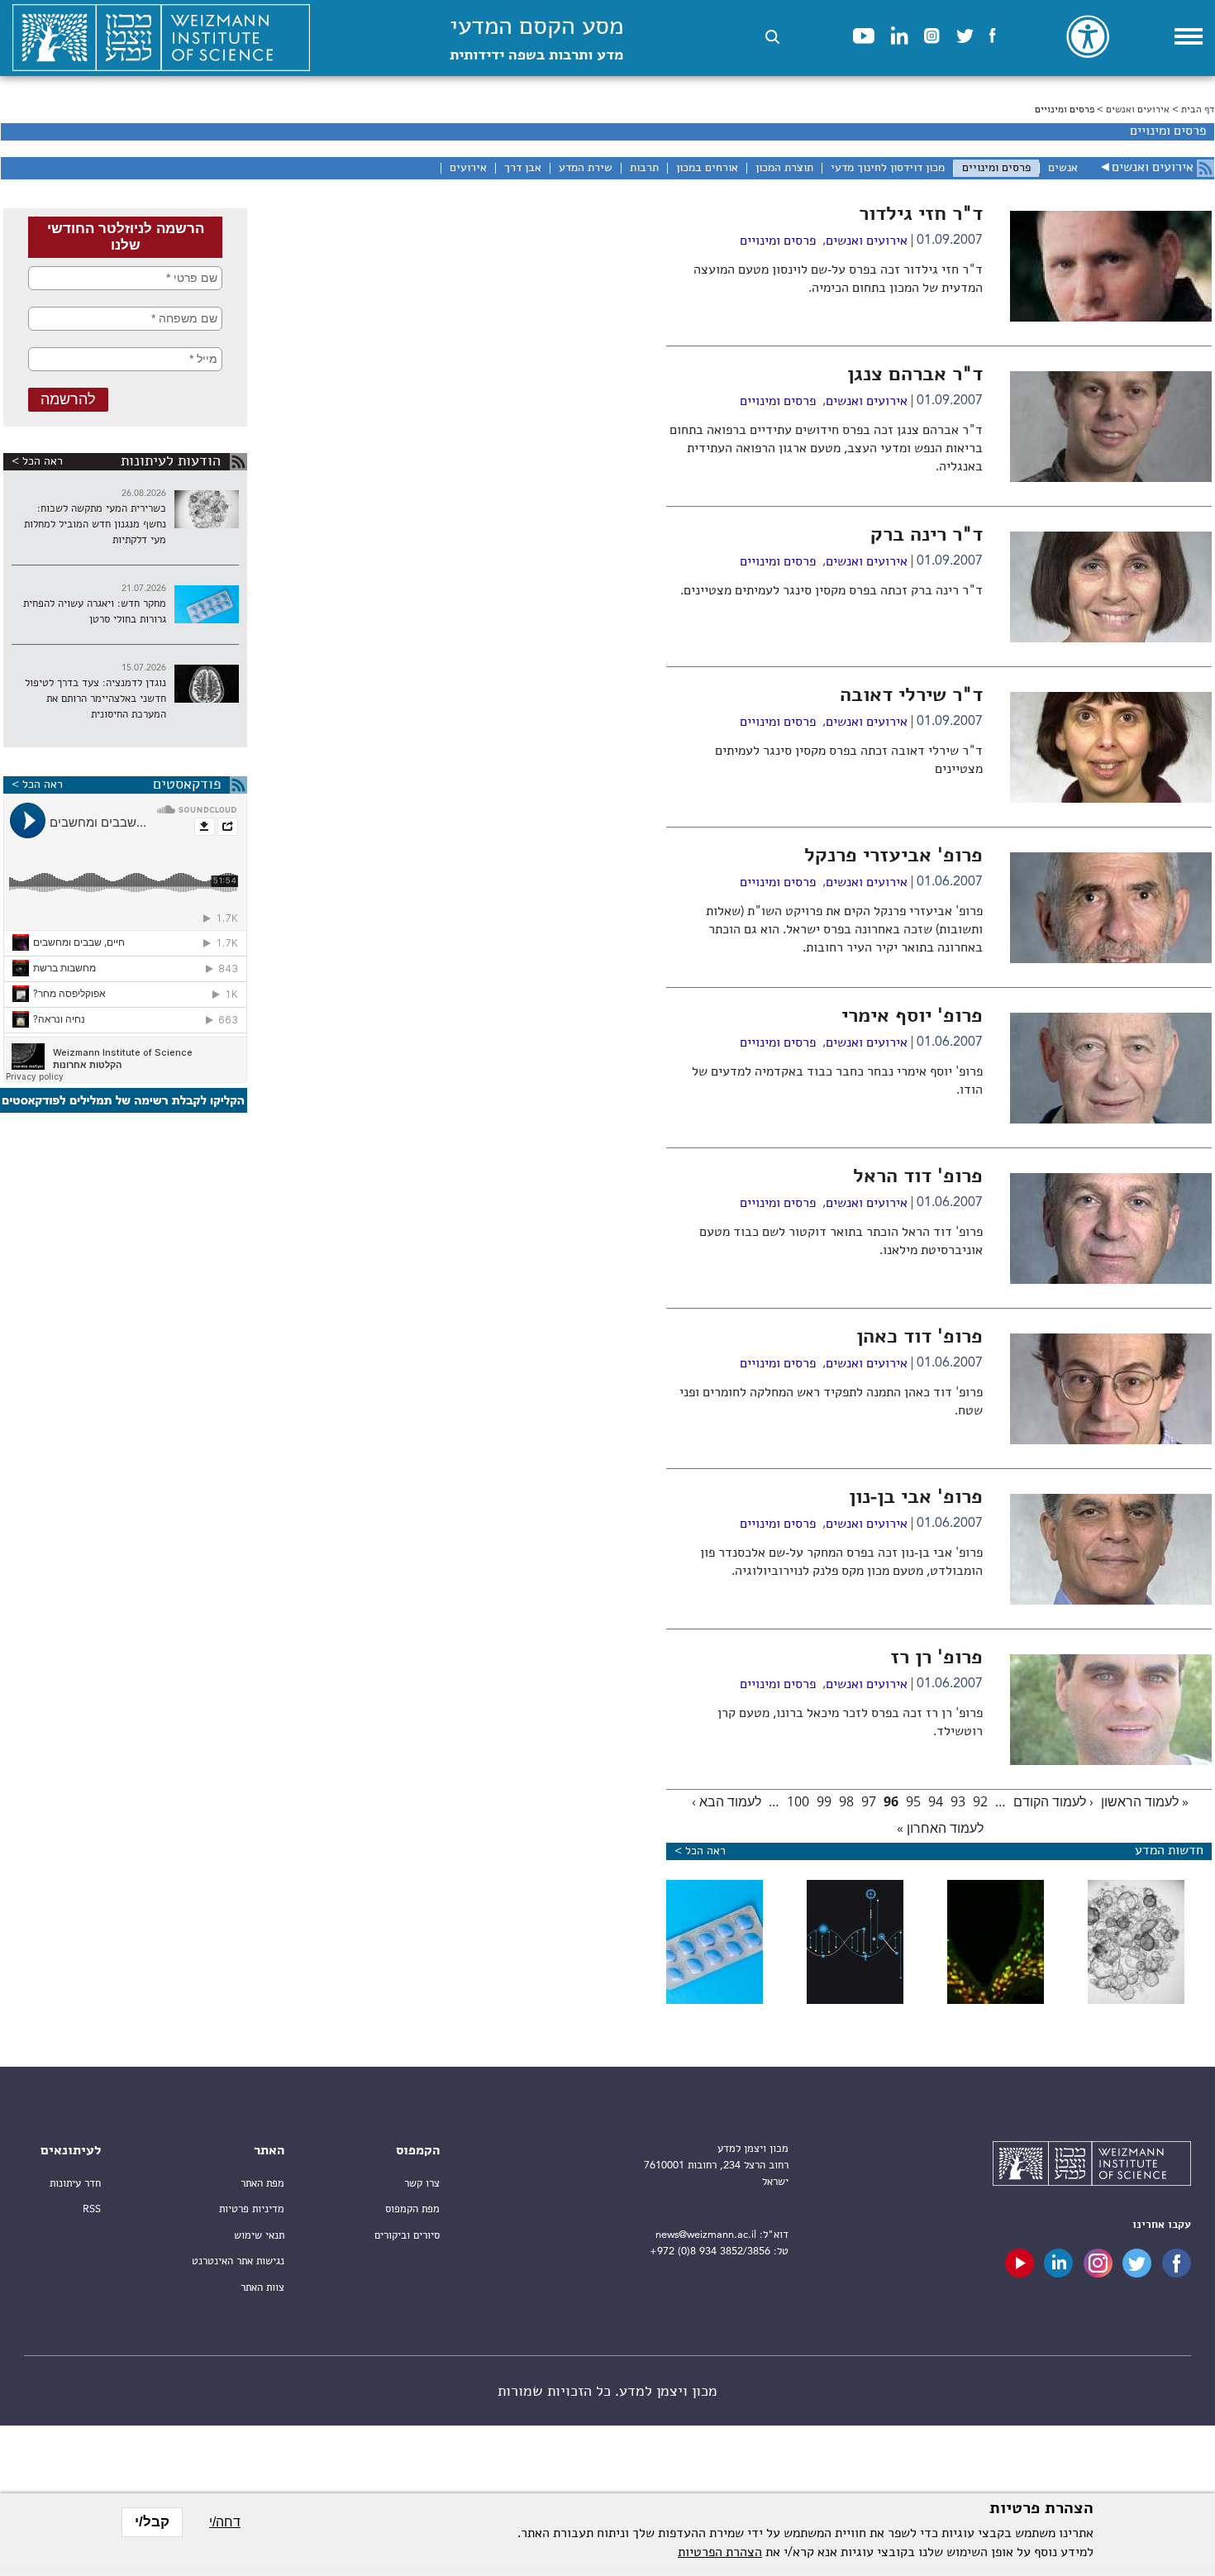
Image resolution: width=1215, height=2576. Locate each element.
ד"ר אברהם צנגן (915, 375)
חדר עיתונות (75, 2184)
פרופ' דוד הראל (918, 1177)
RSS (92, 2209)
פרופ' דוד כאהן (920, 1338)
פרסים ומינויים (778, 241)
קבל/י (152, 2522)
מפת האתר (262, 2184)
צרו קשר (422, 2184)
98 (846, 1801)
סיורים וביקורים (407, 2236)
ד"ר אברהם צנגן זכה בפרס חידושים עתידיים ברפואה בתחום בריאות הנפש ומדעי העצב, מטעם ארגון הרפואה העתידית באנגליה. (826, 449)
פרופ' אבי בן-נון (916, 1498)
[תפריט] (1189, 36)
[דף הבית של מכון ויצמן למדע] (161, 38)
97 (869, 1801)
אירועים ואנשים (1138, 110)
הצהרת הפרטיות (720, 2553)
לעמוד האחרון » (940, 1828)
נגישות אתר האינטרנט (238, 2261)
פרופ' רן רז (936, 1658)
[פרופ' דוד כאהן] (1111, 1441)
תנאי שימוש (259, 2236)
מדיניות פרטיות (252, 2209)
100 (798, 1801)
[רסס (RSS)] (1205, 168)
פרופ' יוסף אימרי (912, 1017)
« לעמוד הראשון (1145, 1801)
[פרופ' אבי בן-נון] (1111, 1601)
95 (913, 1801)
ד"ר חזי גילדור (921, 215)
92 (980, 1801)
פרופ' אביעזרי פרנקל (893, 856)
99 (824, 1801)
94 (936, 1801)
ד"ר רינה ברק (927, 536)
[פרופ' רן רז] (1111, 1762)
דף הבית (1198, 110)
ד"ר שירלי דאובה (911, 696)
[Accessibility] (1088, 36)
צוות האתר (262, 2288)
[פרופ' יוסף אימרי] (1111, 1120)
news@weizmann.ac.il (706, 2235)
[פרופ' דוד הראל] (1111, 1281)
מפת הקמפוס (412, 2209)
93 (958, 1801)
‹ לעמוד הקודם (1053, 1801)
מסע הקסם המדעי (536, 39)
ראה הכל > (37, 461)
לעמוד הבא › (727, 1801)
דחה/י (225, 2522)
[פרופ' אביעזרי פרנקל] (1111, 960)
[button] (772, 37)
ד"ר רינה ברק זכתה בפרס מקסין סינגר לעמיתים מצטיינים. (831, 591)
